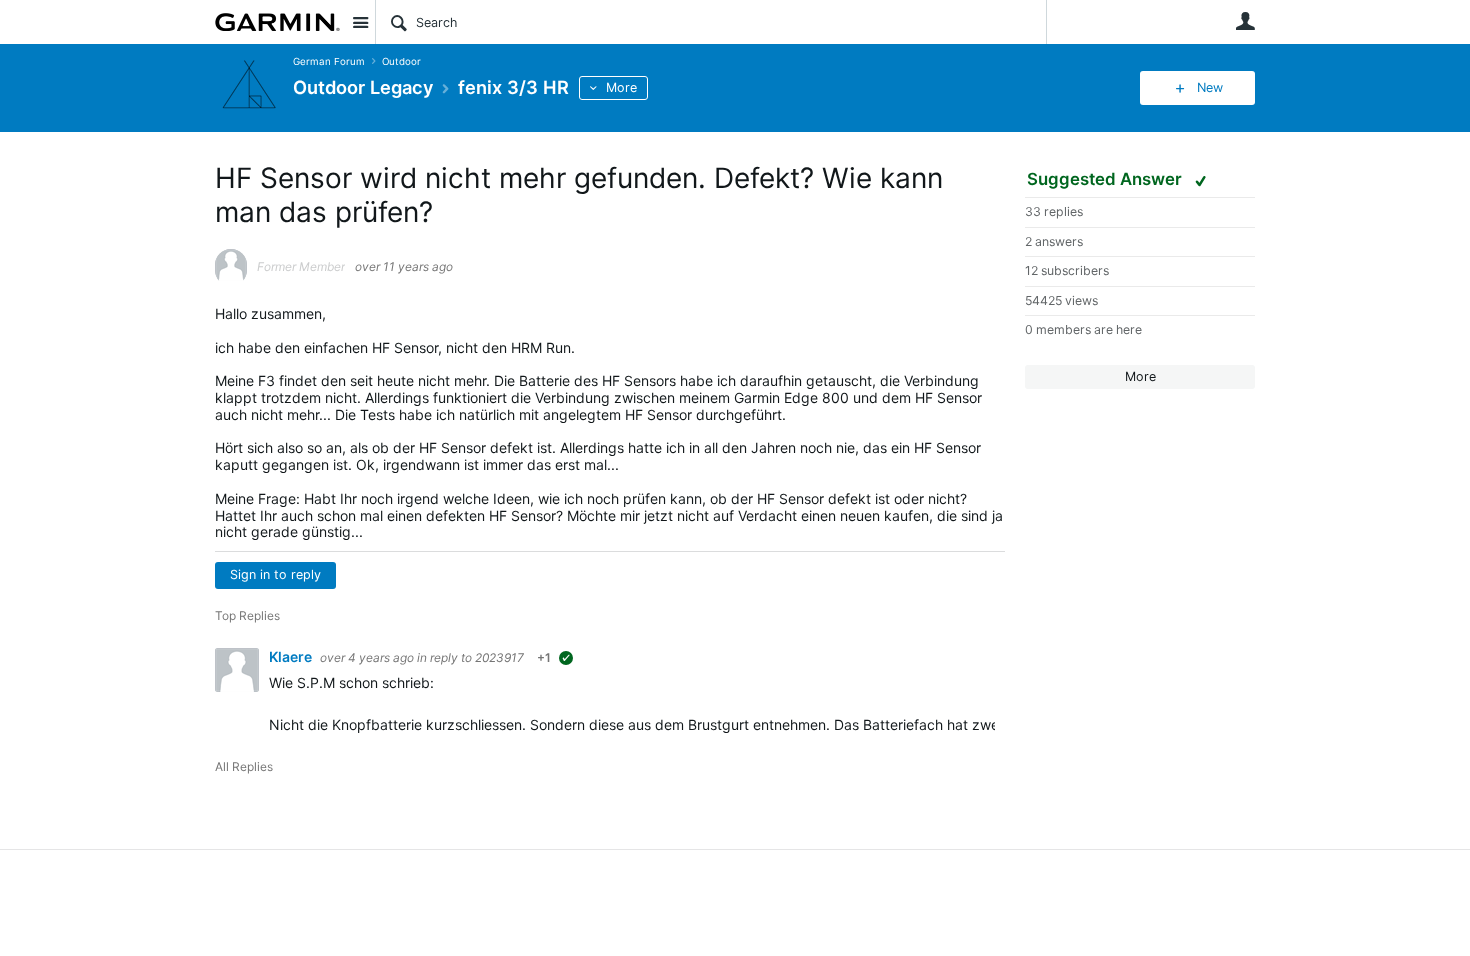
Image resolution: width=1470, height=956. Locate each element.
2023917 (499, 657)
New (1210, 87)
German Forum (329, 61)
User (1245, 21)
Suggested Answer (1106, 179)
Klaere (292, 656)
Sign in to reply (275, 574)
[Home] (277, 22)
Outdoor (401, 61)
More (621, 87)
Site (360, 22)
